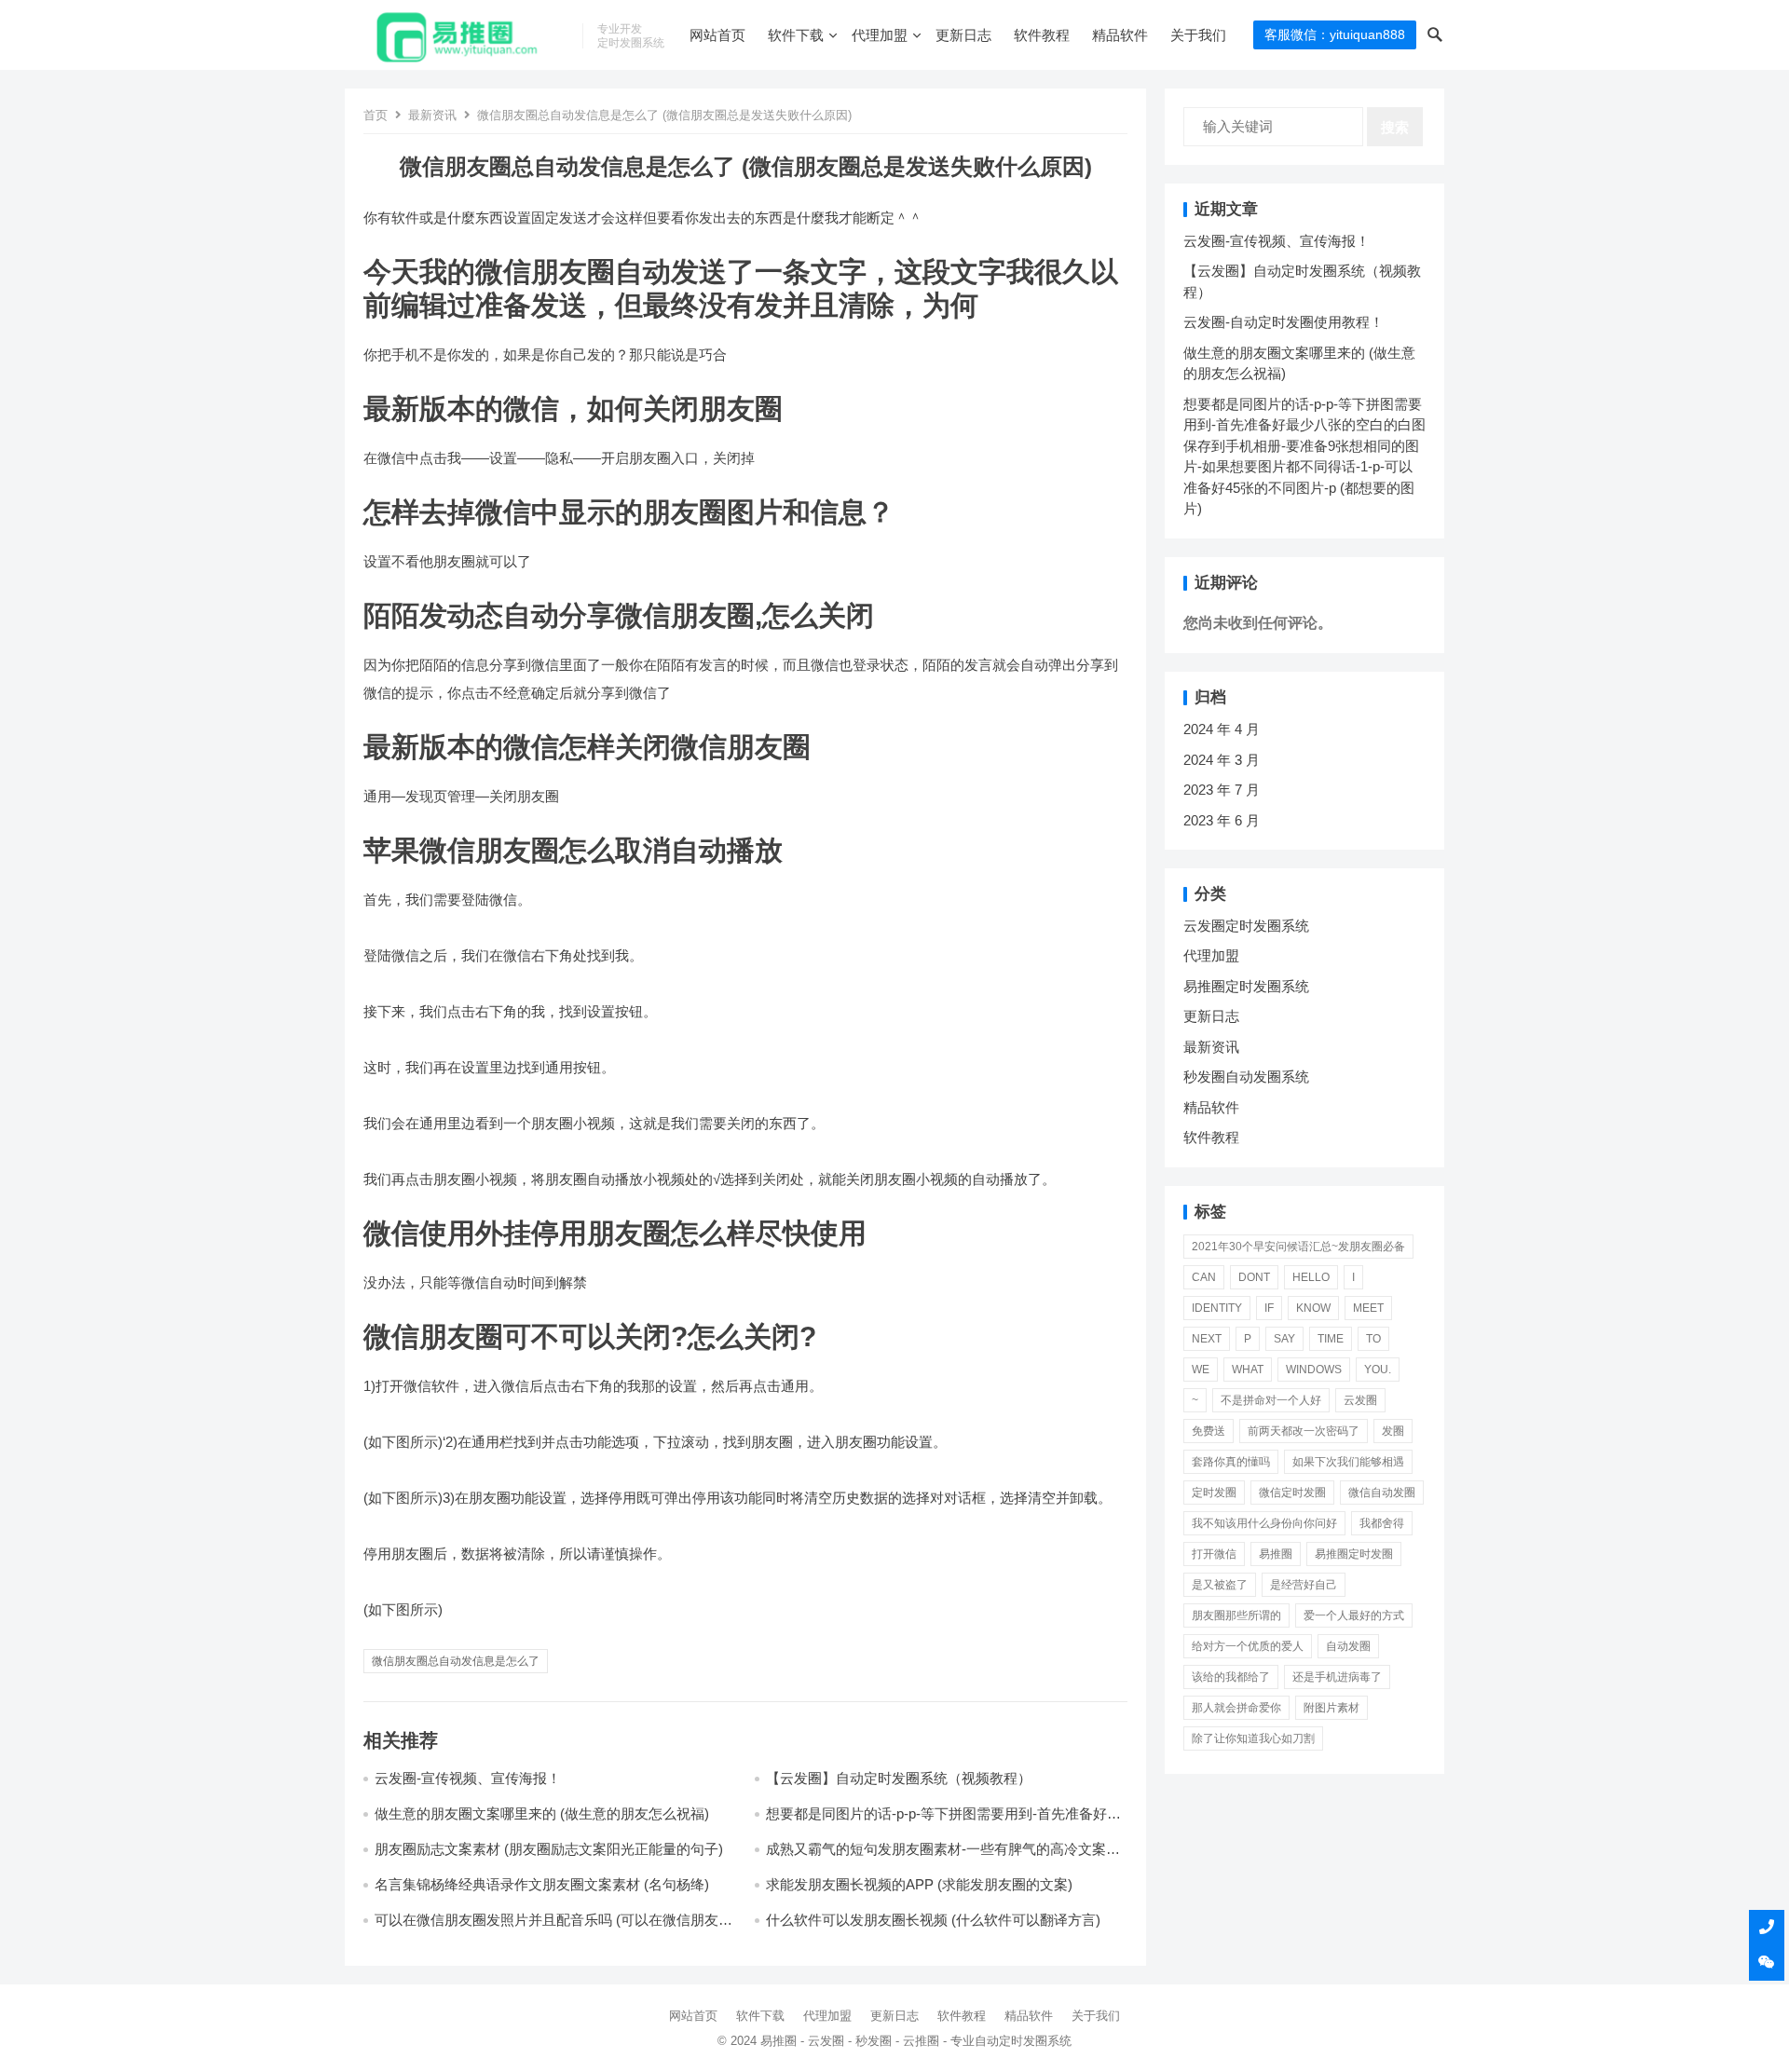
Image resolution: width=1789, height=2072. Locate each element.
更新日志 (963, 35)
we (1201, 1370)
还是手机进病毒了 (1337, 1677)
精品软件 (1120, 35)
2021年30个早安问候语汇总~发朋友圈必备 (1298, 1247)
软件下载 (796, 35)
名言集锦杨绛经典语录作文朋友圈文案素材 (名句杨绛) (542, 1884)
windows (1314, 1370)
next (1207, 1339)
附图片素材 (1332, 1708)
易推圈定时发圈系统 (1246, 986)
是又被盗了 (1220, 1585)
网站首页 (717, 35)
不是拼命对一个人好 (1271, 1400)
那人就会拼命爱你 (1236, 1708)
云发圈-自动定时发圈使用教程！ (1284, 322)
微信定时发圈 (1292, 1493)
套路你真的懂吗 (1231, 1462)
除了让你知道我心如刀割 (1253, 1738)
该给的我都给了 (1231, 1677)
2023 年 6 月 (1222, 820)
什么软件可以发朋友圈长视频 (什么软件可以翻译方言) (933, 1920)
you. (1378, 1370)
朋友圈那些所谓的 (1236, 1615)
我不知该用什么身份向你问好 (1264, 1523)
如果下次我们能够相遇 (1348, 1462)
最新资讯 (432, 115)
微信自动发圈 (1382, 1493)
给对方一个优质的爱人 (1248, 1646)
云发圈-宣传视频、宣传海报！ (468, 1778)
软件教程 (1042, 35)
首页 (376, 115)
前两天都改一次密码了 (1304, 1431)
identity (1217, 1308)
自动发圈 (1348, 1646)
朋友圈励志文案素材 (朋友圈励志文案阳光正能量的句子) (549, 1849)
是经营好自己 (1304, 1585)
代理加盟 (880, 35)
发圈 (1393, 1431)
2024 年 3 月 (1222, 760)
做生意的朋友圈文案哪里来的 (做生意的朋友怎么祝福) (542, 1813)
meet (1368, 1308)
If (1269, 1308)
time (1331, 1339)
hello (1311, 1277)
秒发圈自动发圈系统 (1246, 1077)
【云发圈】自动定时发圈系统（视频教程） (899, 1778)
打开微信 (1214, 1554)
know (1313, 1308)
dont (1254, 1277)
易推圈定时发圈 (1354, 1554)
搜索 (1395, 127)
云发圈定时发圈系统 (1246, 926)
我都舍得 (1382, 1523)
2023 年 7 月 (1222, 790)
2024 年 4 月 (1222, 729)
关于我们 (1198, 35)
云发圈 (1360, 1400)
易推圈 (1276, 1554)
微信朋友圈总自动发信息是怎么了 (456, 1661)
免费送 (1209, 1431)
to (1373, 1339)
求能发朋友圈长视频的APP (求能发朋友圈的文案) (919, 1884)
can (1204, 1277)
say (1284, 1339)
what (1248, 1370)
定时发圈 (1214, 1493)
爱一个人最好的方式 (1354, 1615)
